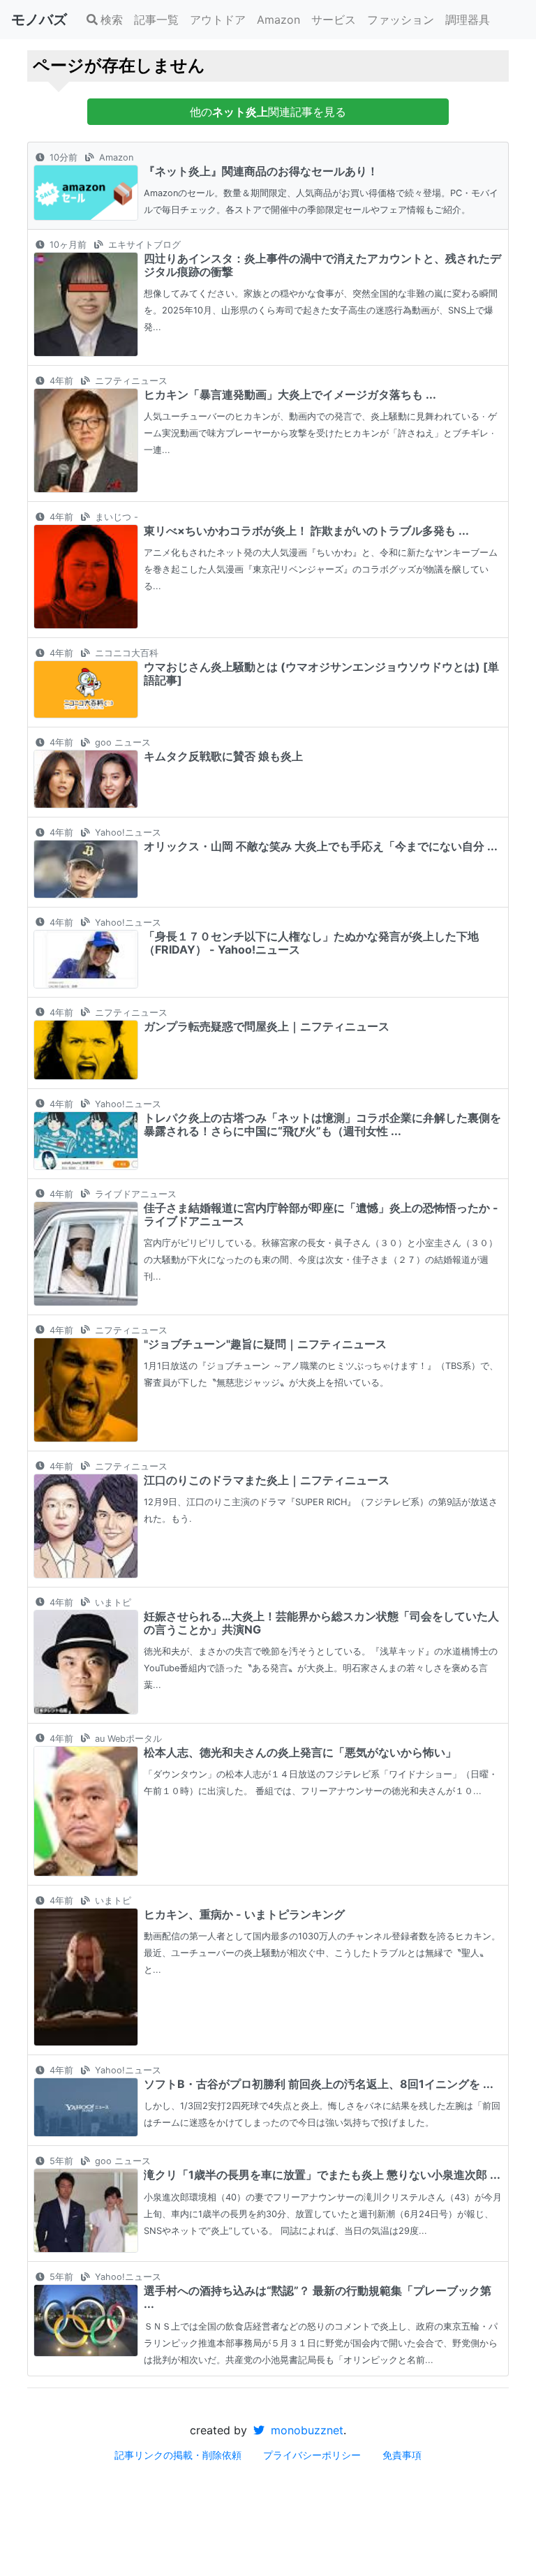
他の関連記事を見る (268, 112)
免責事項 (402, 2455)
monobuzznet (305, 2430)
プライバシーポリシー (312, 2455)
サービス (334, 20)
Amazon (278, 20)
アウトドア (218, 20)
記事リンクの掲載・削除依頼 (178, 2455)
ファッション (401, 20)
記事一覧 (156, 20)
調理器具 (468, 20)
